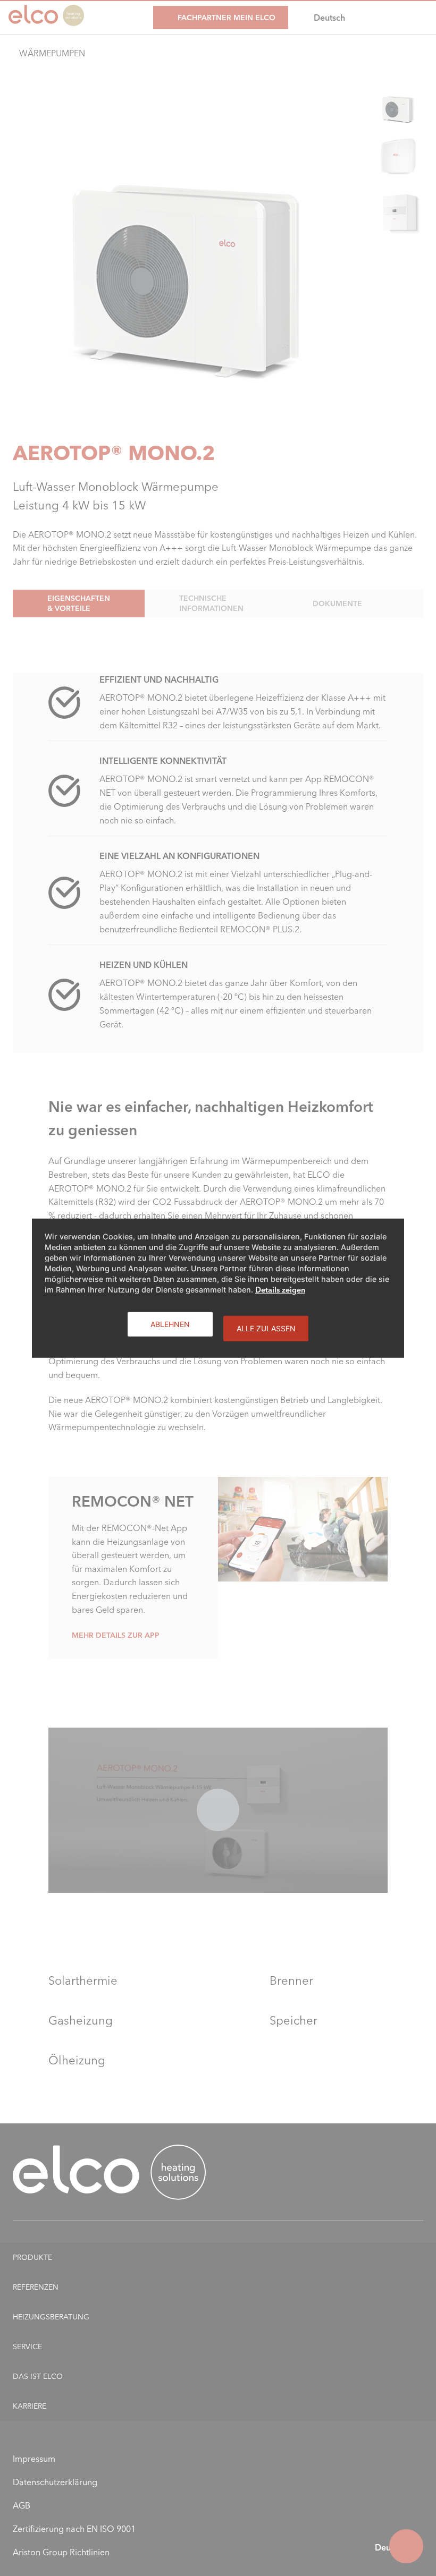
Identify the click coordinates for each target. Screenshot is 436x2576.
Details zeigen (280, 1289)
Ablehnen (170, 1324)
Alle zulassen (266, 1328)
